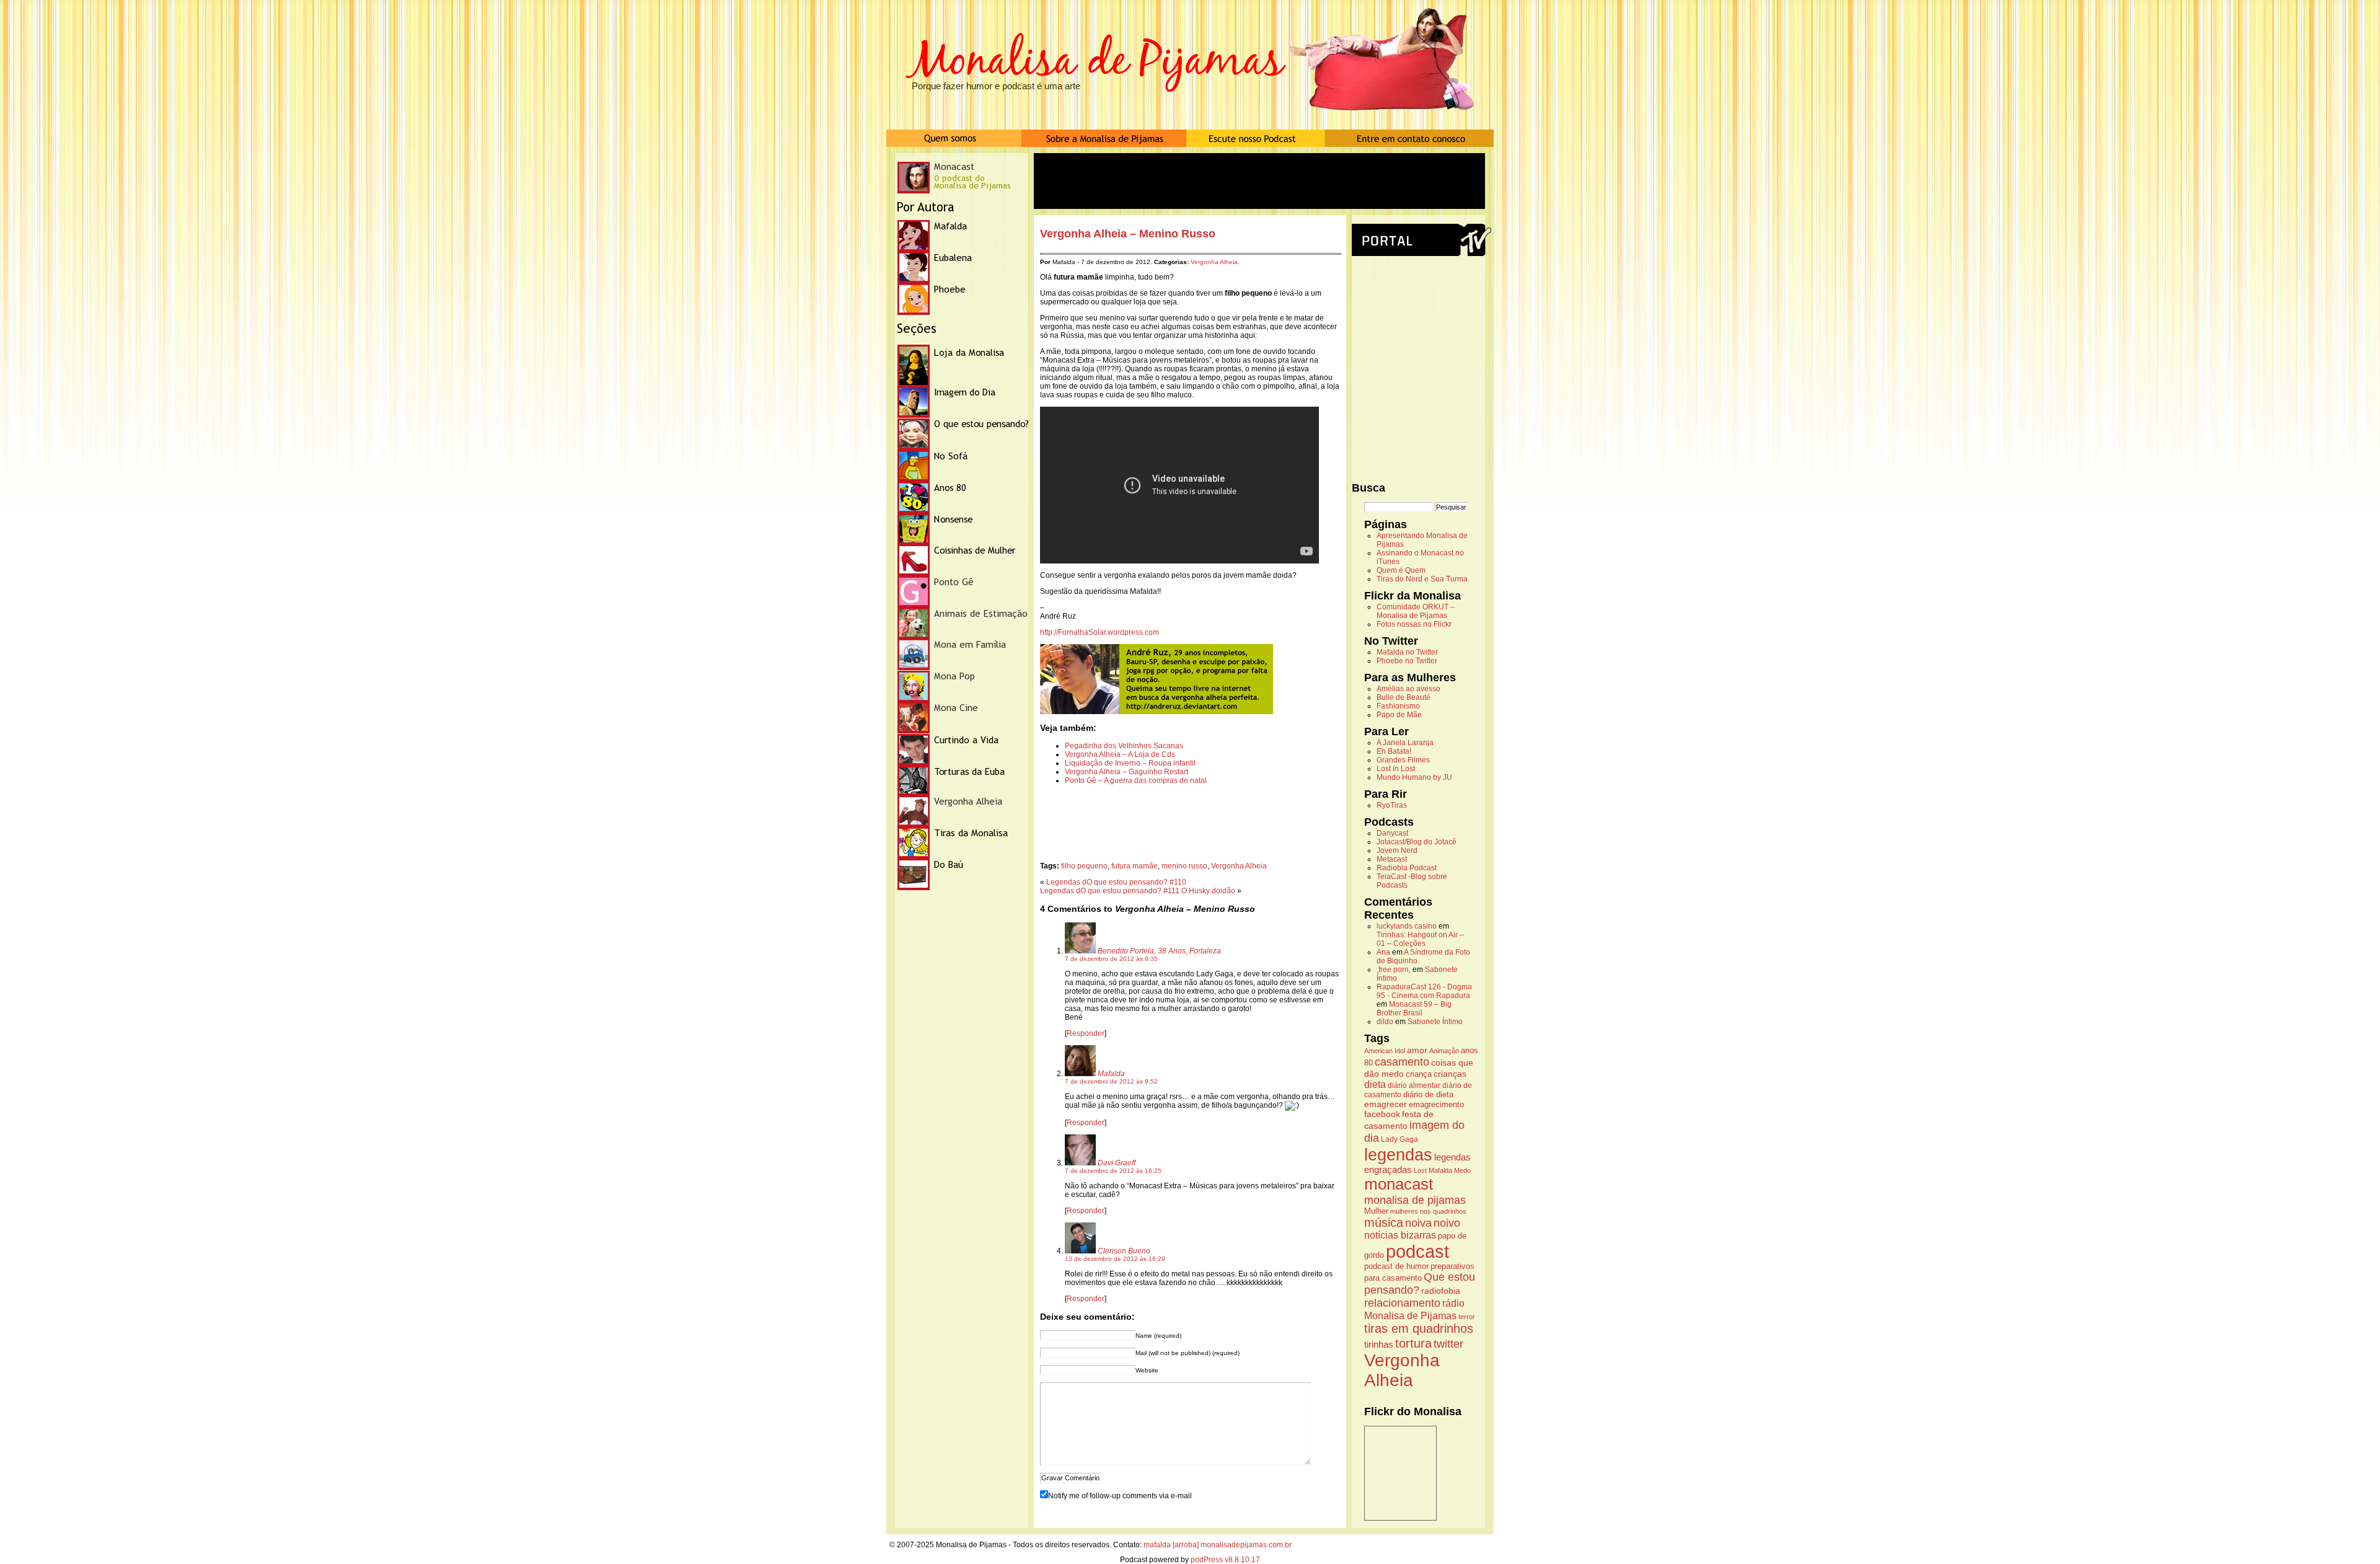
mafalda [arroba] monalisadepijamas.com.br (1218, 1545)
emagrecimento (1436, 1105)
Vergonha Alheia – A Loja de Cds (1120, 754)
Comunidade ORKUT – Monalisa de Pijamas (1416, 611)
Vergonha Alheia (1214, 262)
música (1384, 1222)
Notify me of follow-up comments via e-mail (1120, 1496)
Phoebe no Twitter (1407, 661)
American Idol (1385, 1051)
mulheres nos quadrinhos (1428, 1211)
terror (1467, 1317)
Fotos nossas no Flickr (1414, 624)
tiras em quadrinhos (1419, 1328)
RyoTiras (1392, 805)
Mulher (1376, 1211)
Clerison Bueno (1124, 1251)
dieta (1375, 1084)
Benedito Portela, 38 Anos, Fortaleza (1159, 951)
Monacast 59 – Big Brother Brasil (1414, 1009)
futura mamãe (1135, 866)
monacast (1399, 1184)
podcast (1417, 1251)
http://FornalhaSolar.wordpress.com (1100, 632)
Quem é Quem (1401, 570)
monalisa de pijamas (1415, 1200)
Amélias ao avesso (1408, 689)
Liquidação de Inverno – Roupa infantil (1130, 763)
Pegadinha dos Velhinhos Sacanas (1124, 746)
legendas (1398, 1155)
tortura (1413, 1343)
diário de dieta (1428, 1095)
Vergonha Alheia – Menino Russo (1128, 234)
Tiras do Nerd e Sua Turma (1422, 579)
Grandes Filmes (1403, 760)
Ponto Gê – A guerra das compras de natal (1136, 780)
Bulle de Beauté (1404, 697)
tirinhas (1379, 1344)
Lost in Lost (1396, 769)
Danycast (1392, 833)
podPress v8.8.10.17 (1225, 1560)
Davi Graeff (1117, 1163)
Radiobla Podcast (1407, 868)
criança (1419, 1074)
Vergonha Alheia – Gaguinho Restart (1126, 772)
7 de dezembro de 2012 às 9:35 (1111, 959)
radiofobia (1441, 1291)
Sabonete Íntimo (1435, 1022)
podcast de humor (1396, 1266)
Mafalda (1111, 1074)
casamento (1402, 1062)
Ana (1383, 952)
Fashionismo (1398, 706)
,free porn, (1394, 970)
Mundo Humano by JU (1414, 777)
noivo (1447, 1223)
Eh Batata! (1394, 751)
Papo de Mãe (1399, 715)
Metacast (1392, 859)
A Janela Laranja (1405, 743)
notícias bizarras (1400, 1235)
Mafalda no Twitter (1407, 652)
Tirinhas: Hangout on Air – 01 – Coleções (1420, 939)
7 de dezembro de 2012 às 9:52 (1111, 1081)
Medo (1462, 1170)
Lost (1420, 1170)
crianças (1450, 1074)
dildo (1385, 1022)
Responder (1086, 1033)
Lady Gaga (1399, 1139)
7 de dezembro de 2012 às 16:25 (1113, 1171)
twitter (1448, 1344)
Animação (1444, 1051)
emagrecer (1386, 1104)
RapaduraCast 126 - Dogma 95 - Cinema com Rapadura (1424, 991)
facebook (1382, 1114)
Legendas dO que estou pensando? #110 (1116, 882)
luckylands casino (1407, 926)
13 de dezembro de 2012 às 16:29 (1115, 1259)
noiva (1418, 1223)
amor (1417, 1050)
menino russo (1184, 866)
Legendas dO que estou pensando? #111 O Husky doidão (1138, 891)
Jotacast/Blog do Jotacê (1417, 842)
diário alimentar (1414, 1085)
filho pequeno (1084, 866)
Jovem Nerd (1397, 850)
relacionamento (1402, 1303)
